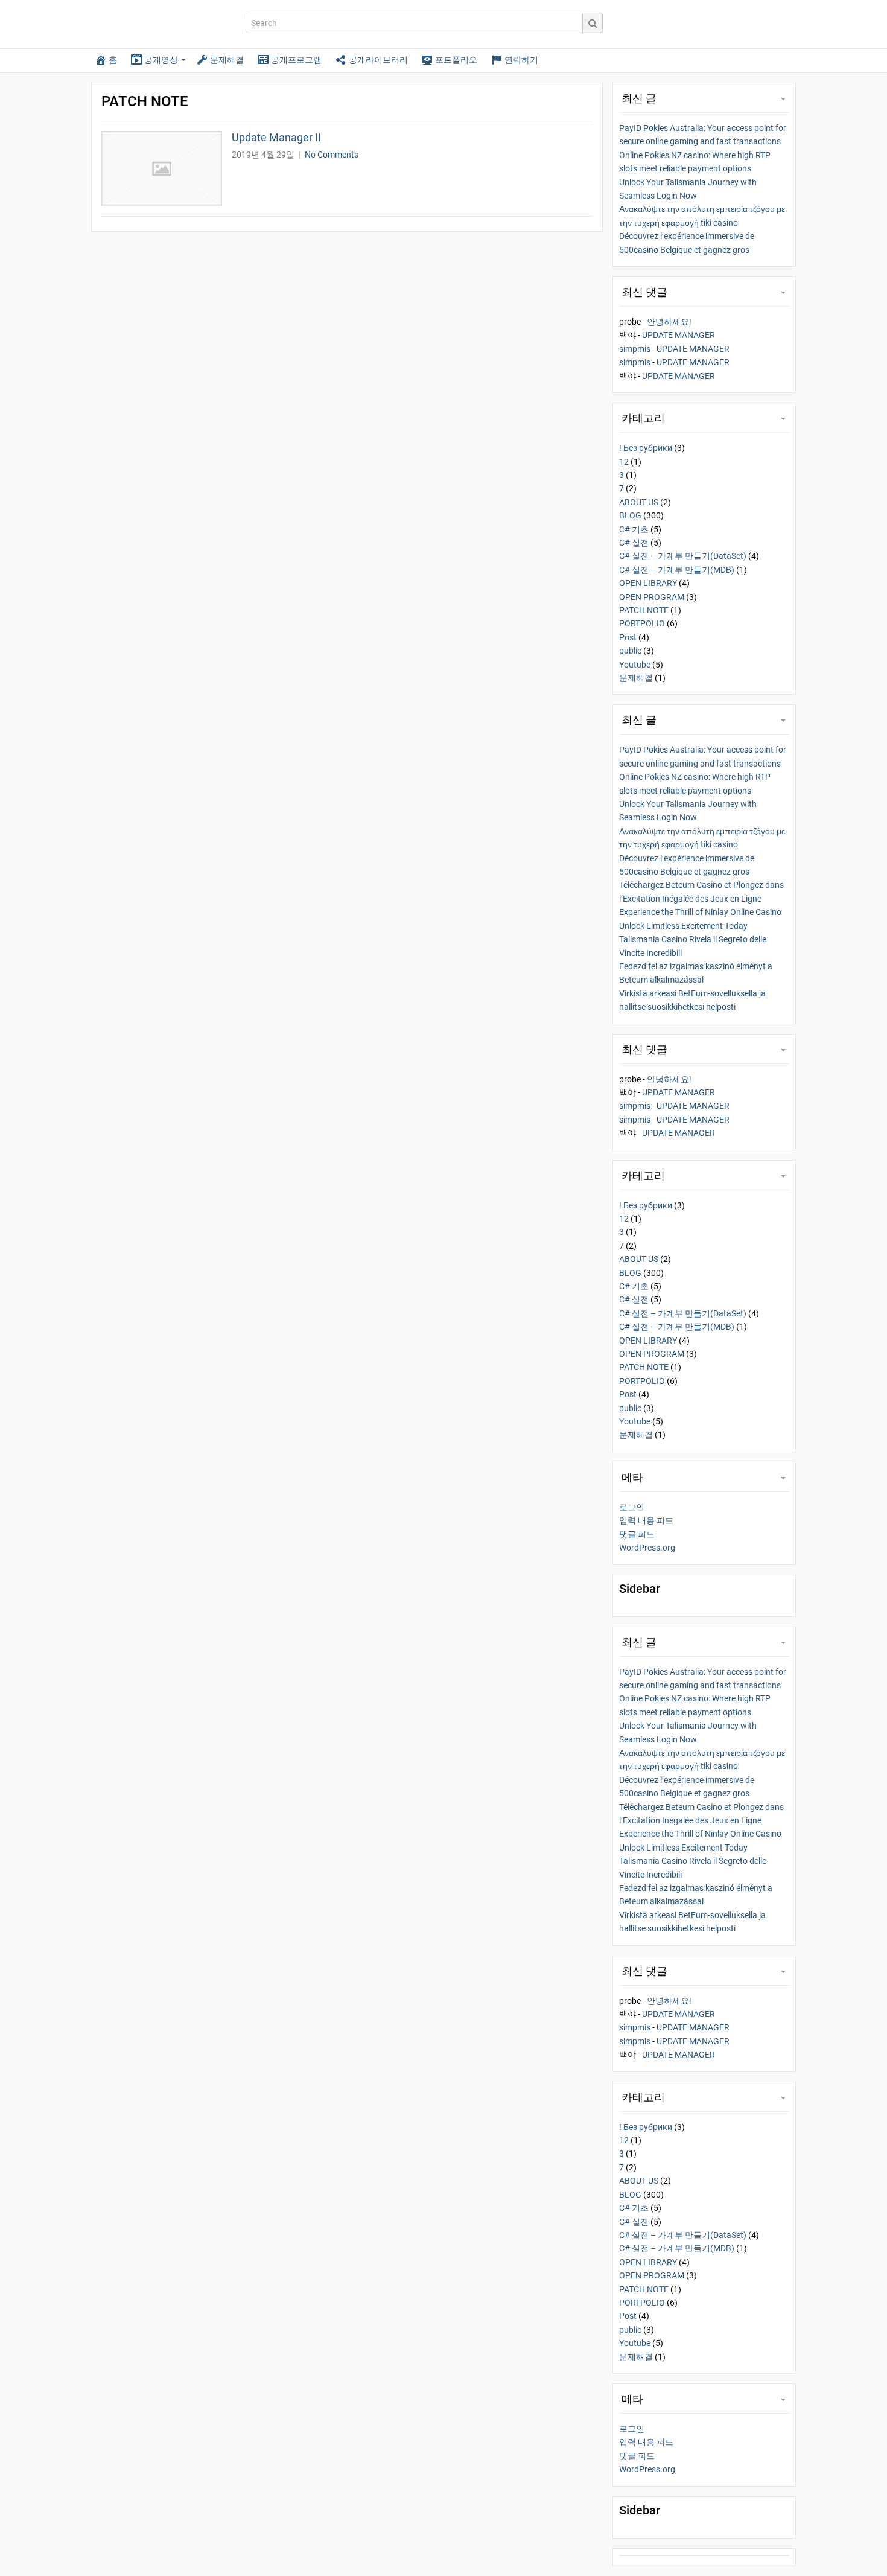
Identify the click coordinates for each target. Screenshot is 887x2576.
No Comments (332, 155)
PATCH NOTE (644, 610)
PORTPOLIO (642, 623)
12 (624, 462)
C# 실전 (634, 543)
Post (628, 637)
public (630, 651)
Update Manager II (276, 137)
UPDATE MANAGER (679, 335)
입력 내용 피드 (646, 1520)
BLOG (630, 515)
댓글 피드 (637, 1534)
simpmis (635, 349)
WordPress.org (647, 1548)
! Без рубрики (646, 448)
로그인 (632, 1507)
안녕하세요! (669, 322)
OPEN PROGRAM (652, 597)
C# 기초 (634, 529)
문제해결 (636, 678)
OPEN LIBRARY (648, 583)
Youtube (635, 665)
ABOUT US (639, 502)
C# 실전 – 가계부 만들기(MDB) (677, 570)
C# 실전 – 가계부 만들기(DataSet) (683, 556)
